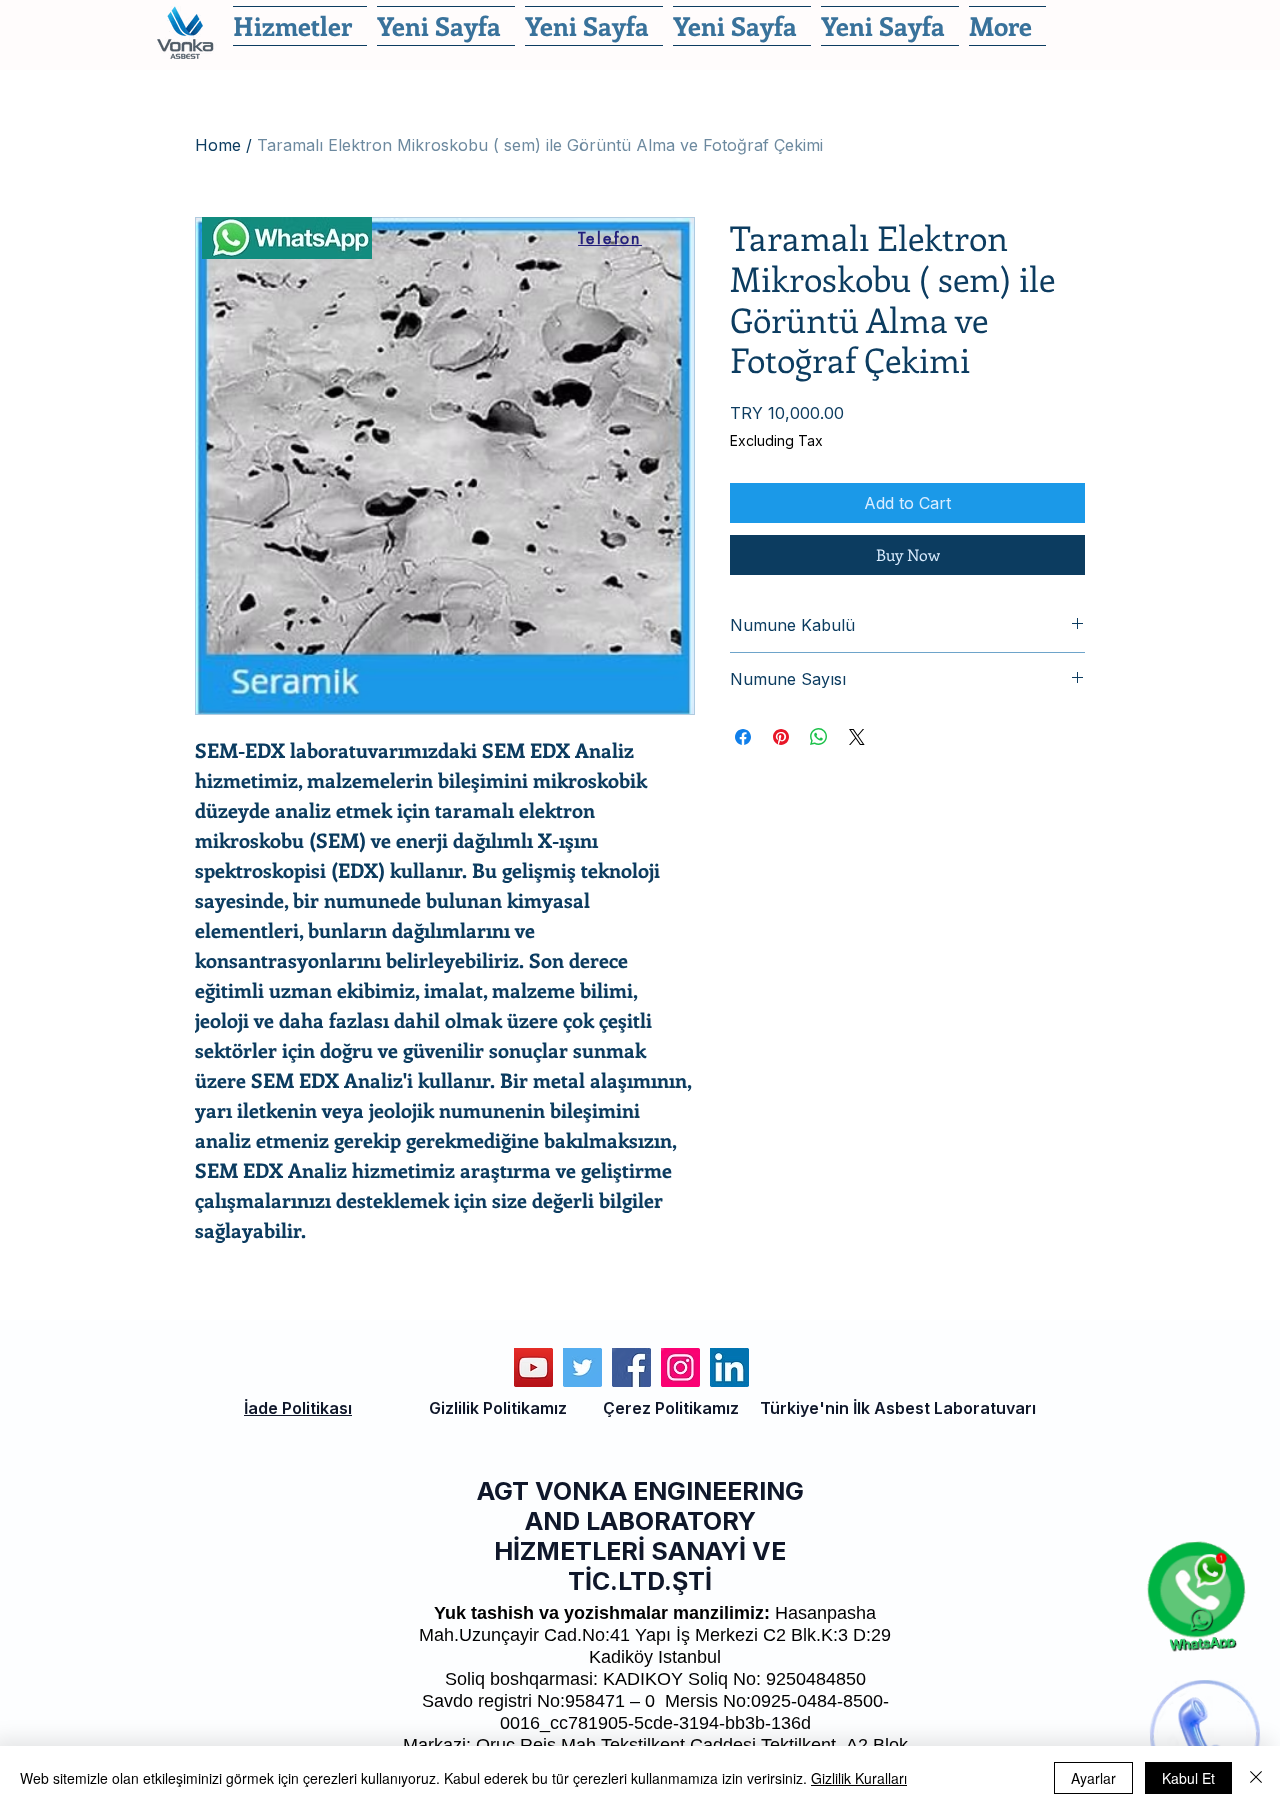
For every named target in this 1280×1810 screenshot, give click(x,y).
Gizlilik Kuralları (859, 1778)
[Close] (1256, 1778)
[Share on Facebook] (743, 737)
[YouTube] (533, 1367)
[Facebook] (631, 1367)
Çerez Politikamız (671, 1408)
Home (218, 145)
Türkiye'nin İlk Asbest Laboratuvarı (898, 1408)
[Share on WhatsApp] (819, 737)
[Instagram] (680, 1367)
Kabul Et (1188, 1778)
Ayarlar (1093, 1778)
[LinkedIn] (729, 1367)
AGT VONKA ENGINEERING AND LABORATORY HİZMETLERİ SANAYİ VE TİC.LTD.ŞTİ (640, 1536)
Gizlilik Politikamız (498, 1408)
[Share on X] (857, 737)
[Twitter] (582, 1367)
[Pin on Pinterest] (781, 737)
